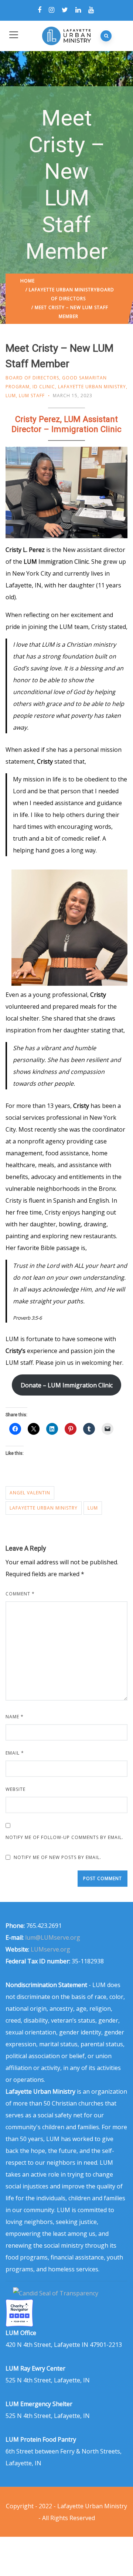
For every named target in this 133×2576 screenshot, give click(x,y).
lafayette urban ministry (44, 1508)
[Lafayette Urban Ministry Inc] (56, 2293)
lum (93, 1508)
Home (28, 281)
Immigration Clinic (64, 562)
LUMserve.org (50, 1949)
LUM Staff (32, 396)
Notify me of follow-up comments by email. (64, 1837)
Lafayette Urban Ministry (63, 290)
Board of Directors (32, 378)
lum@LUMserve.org (53, 1937)
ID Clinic (44, 387)
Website (16, 1789)
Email (15, 1753)
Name (15, 1717)
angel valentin (30, 1493)
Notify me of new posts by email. (57, 1857)
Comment (20, 1594)
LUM (11, 396)
